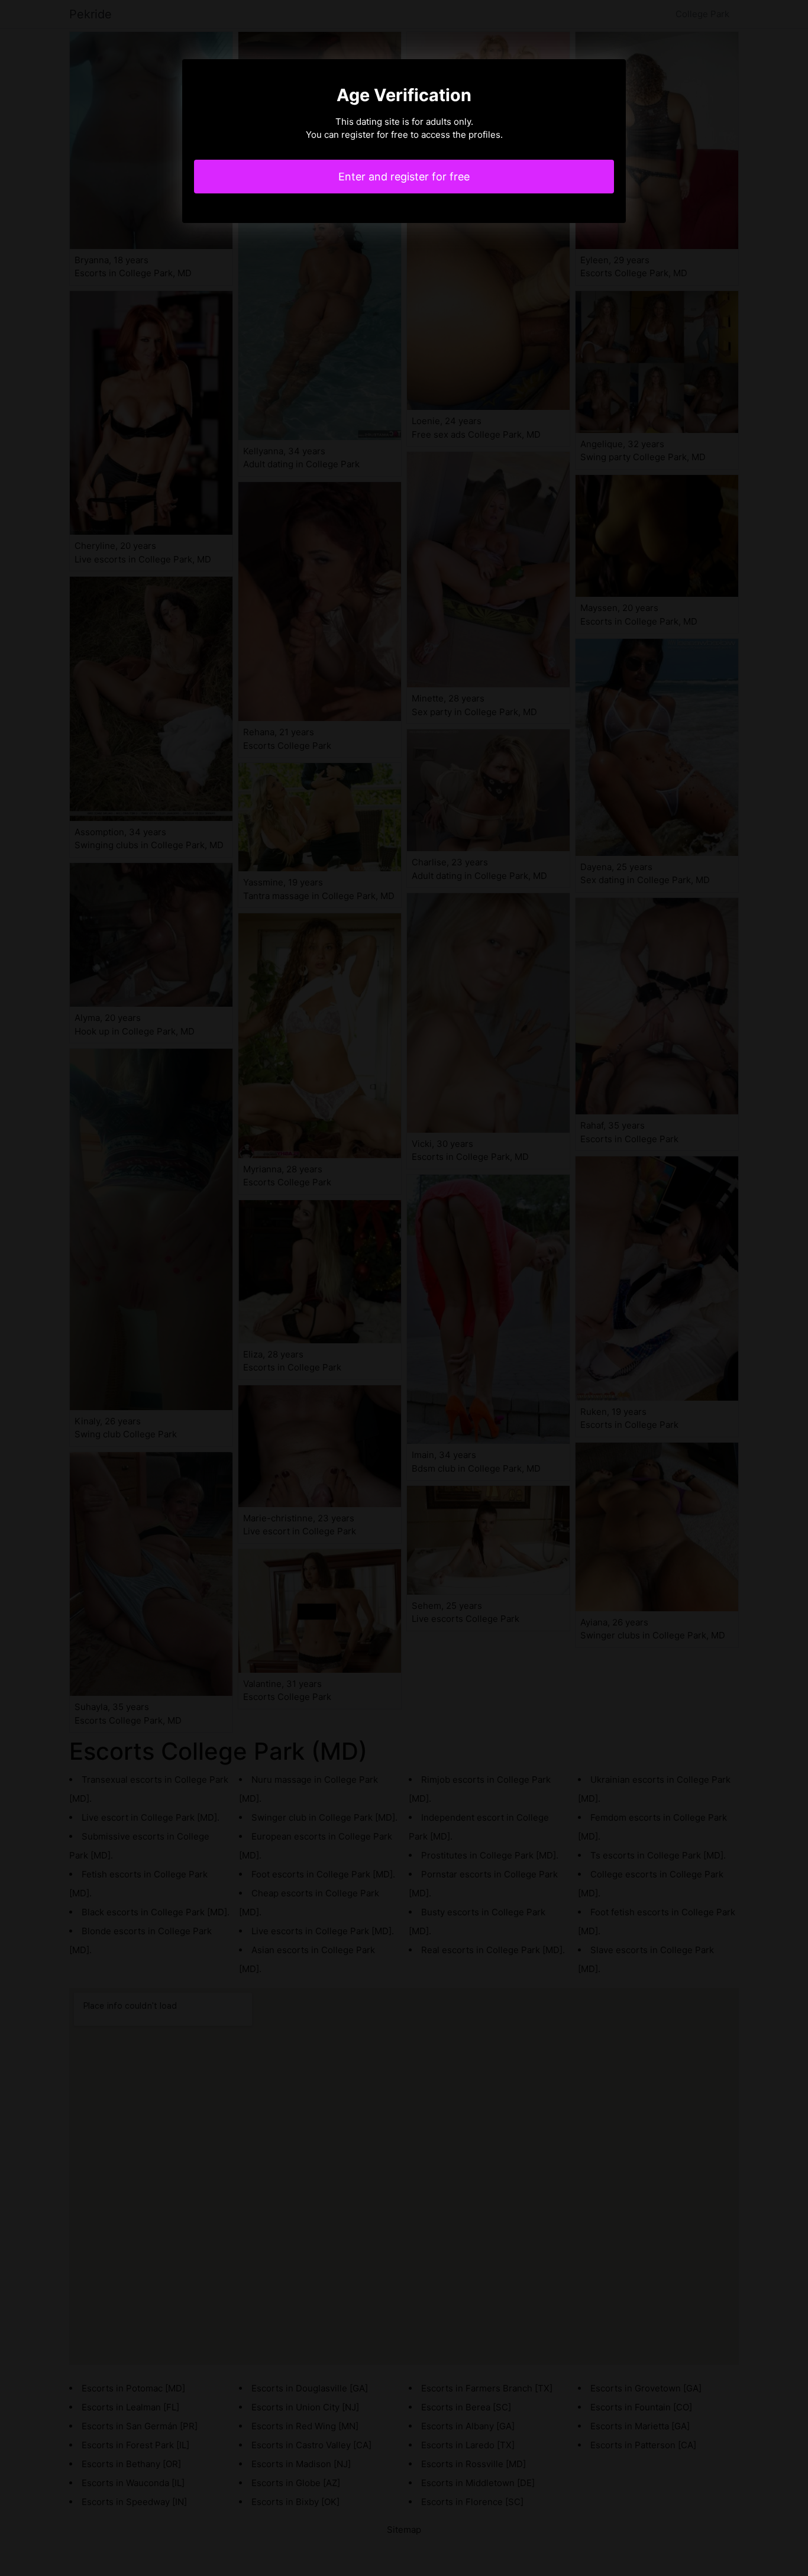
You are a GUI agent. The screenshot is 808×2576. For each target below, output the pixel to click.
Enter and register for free (404, 177)
